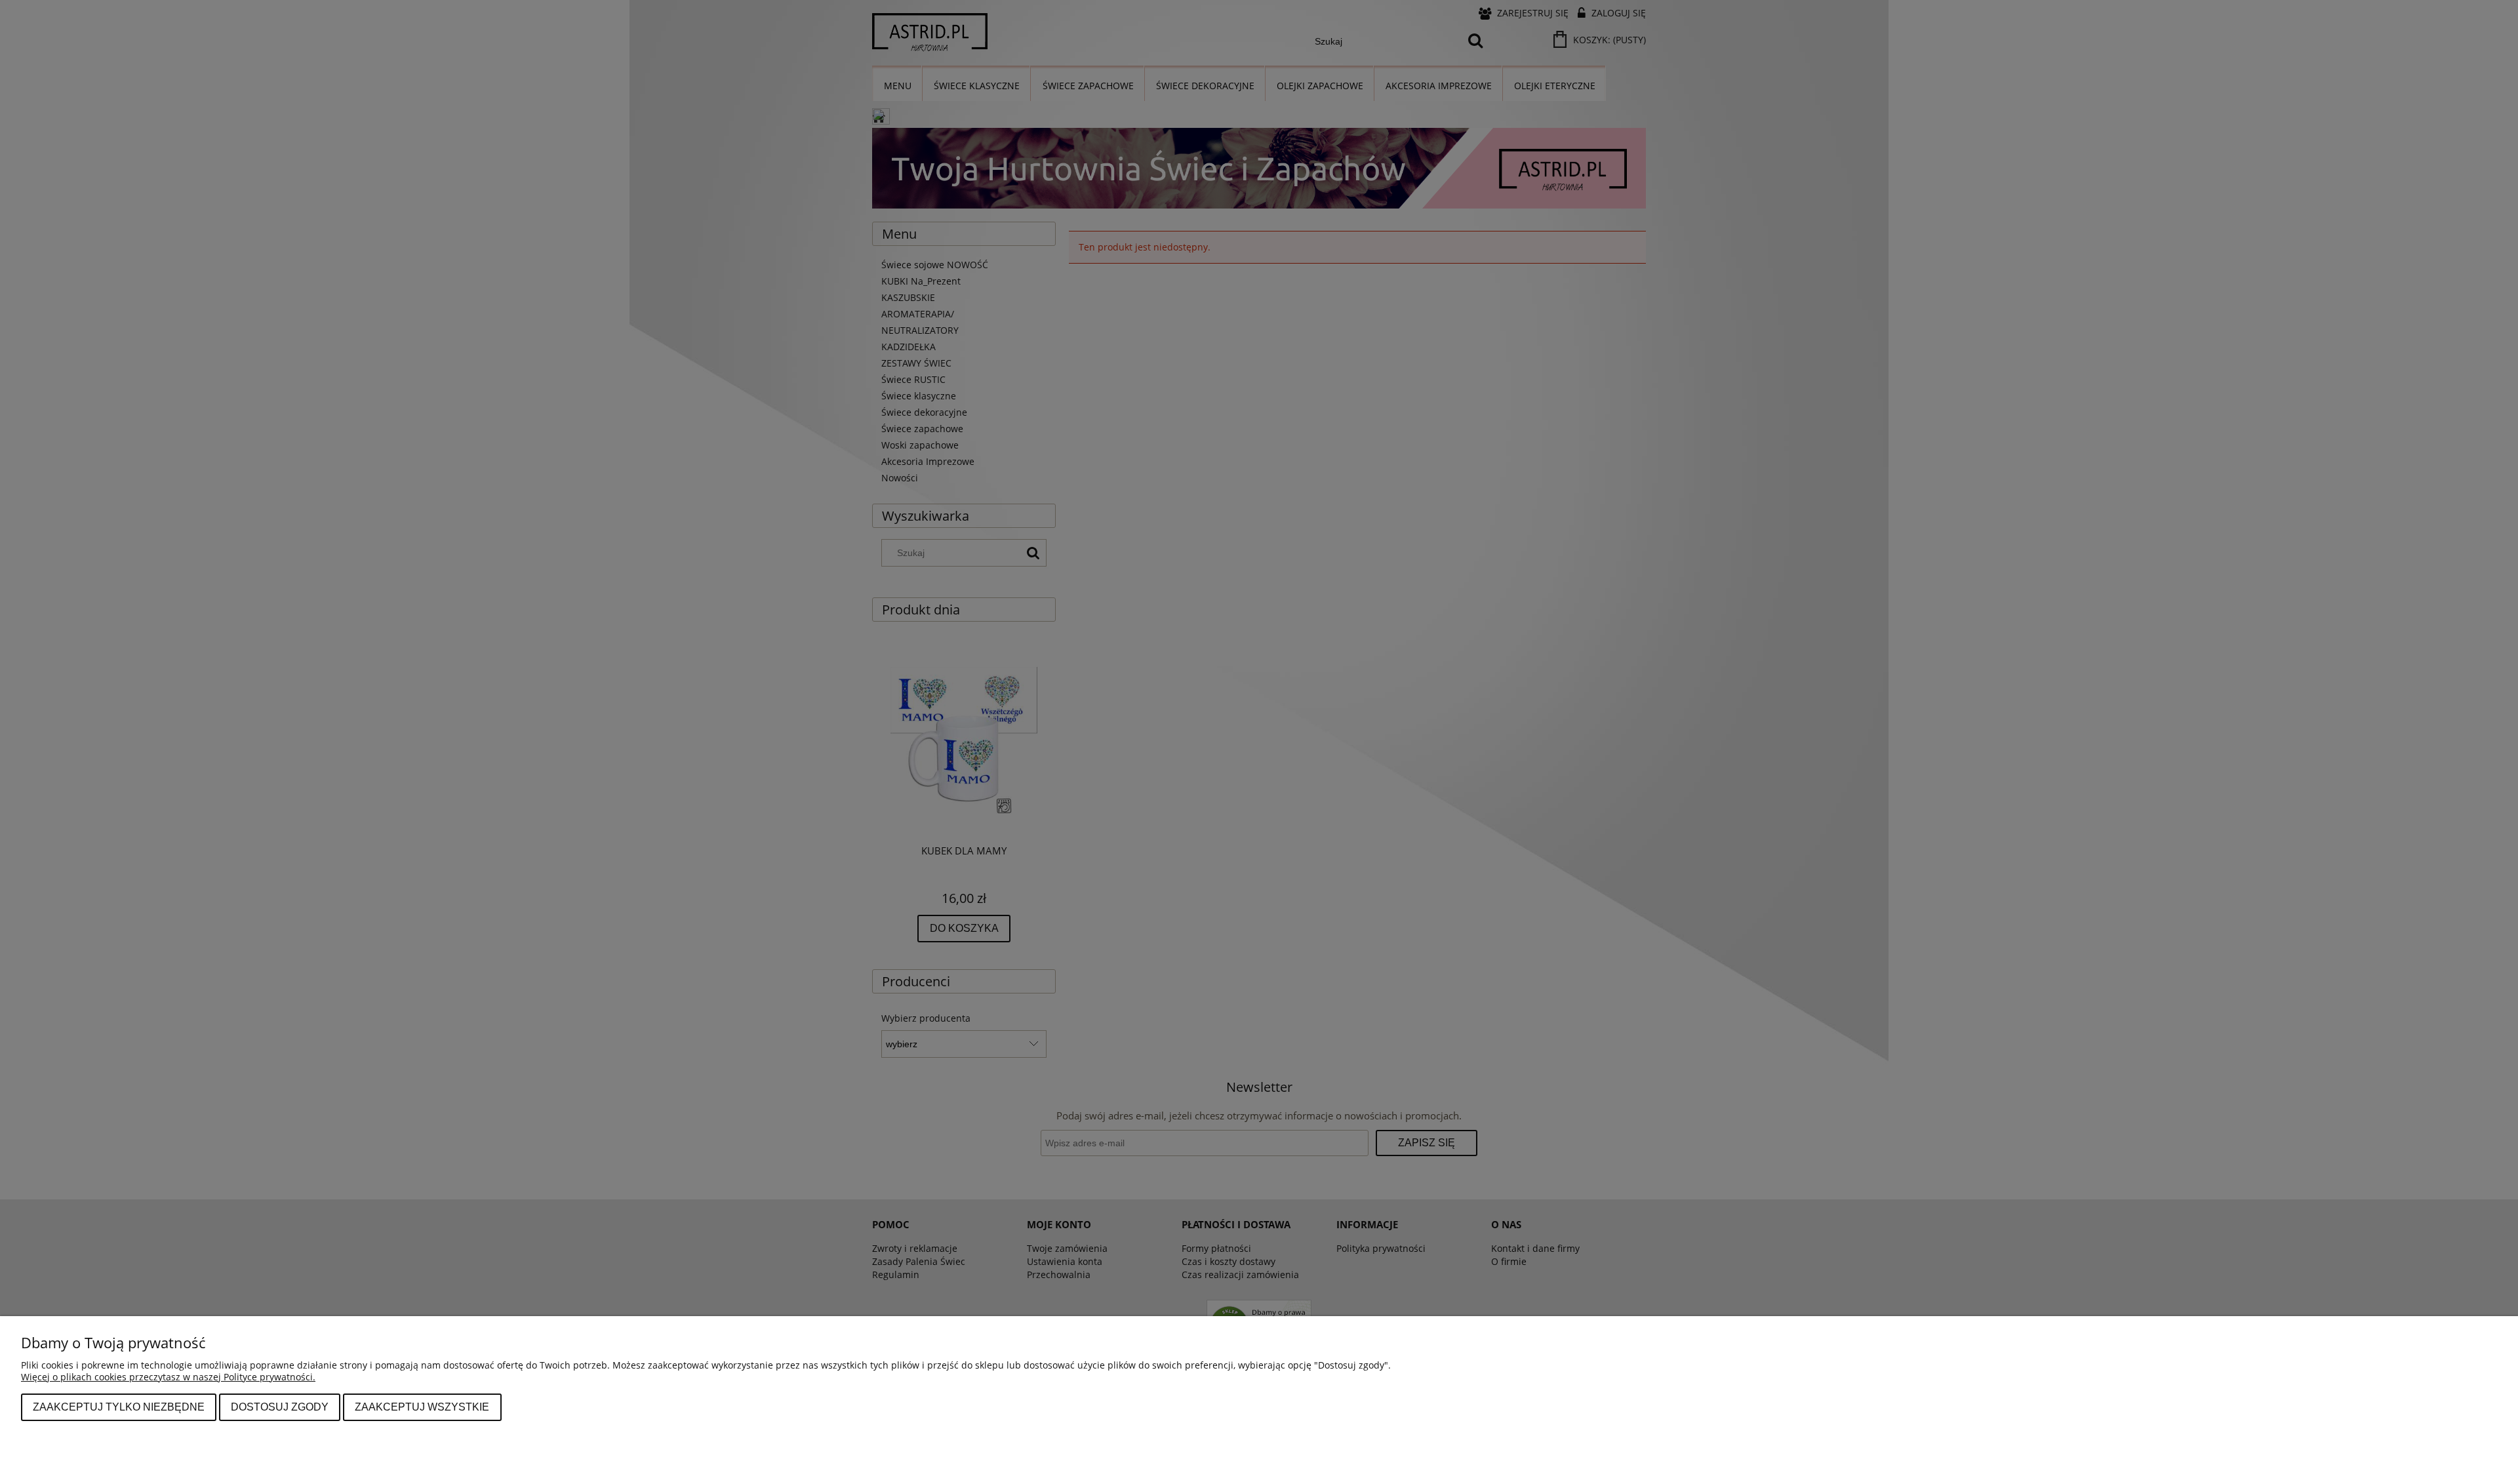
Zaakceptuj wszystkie (422, 1407)
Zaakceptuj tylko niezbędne (119, 1407)
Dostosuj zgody (280, 1407)
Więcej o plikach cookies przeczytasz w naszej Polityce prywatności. (168, 1377)
